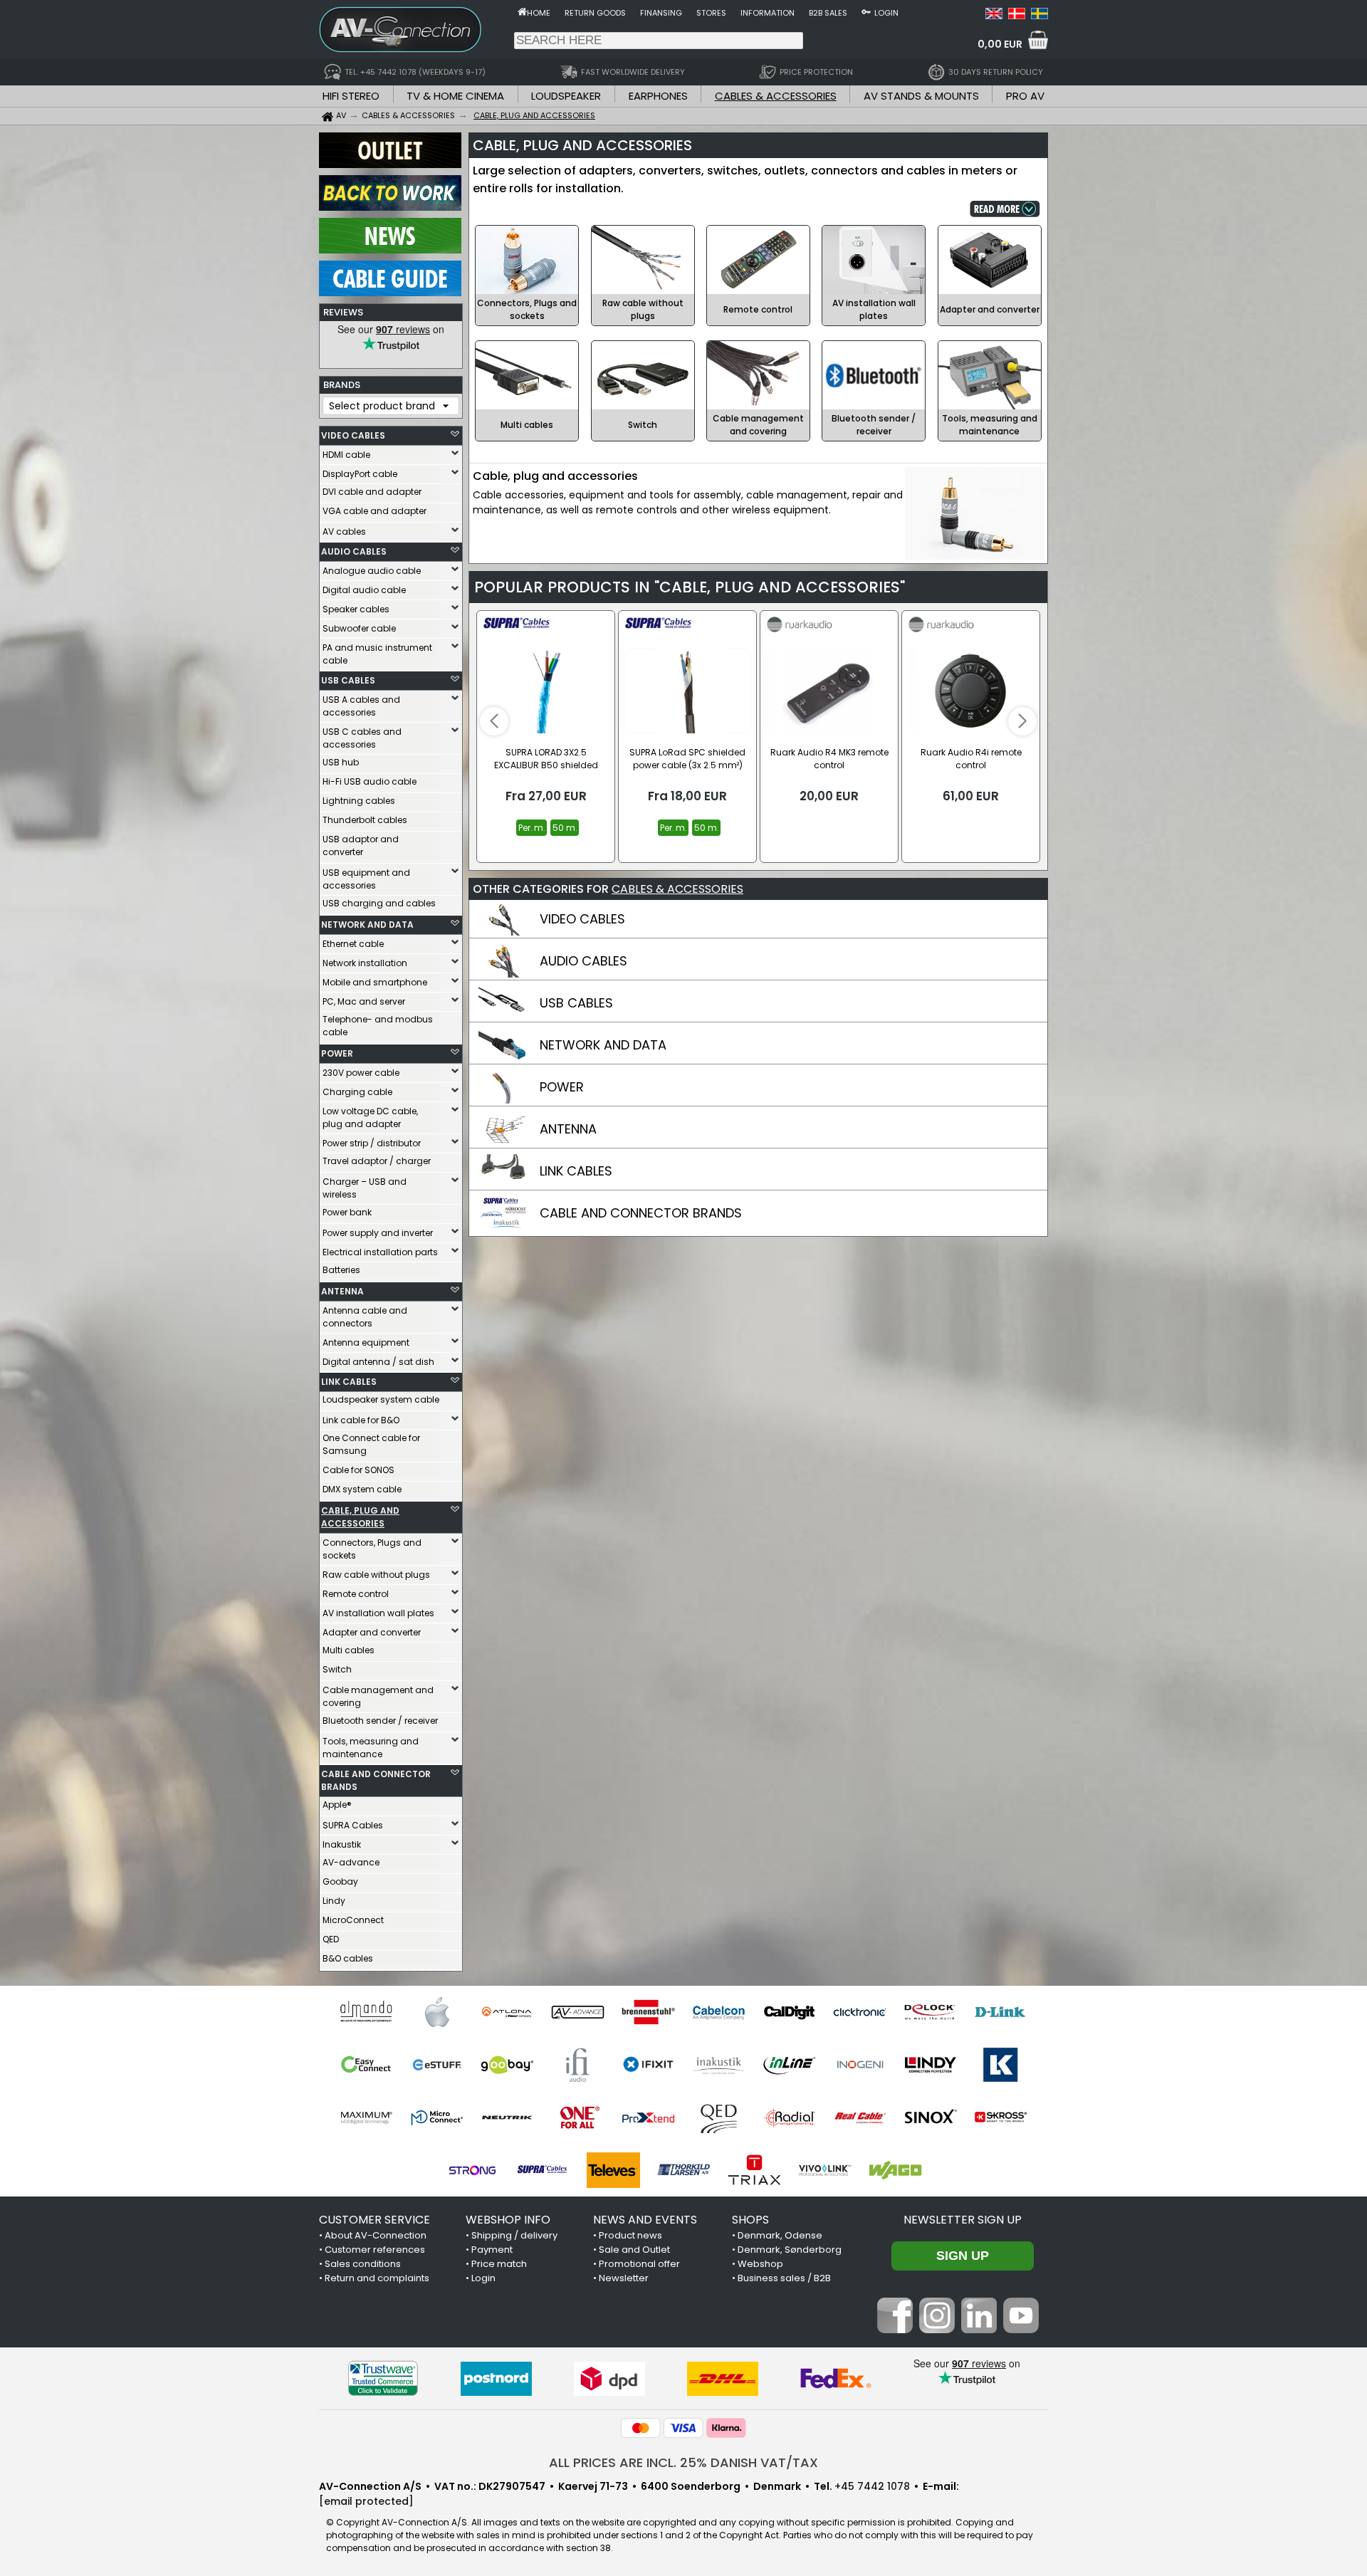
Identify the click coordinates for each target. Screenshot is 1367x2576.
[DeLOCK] (930, 2012)
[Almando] (366, 2012)
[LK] (1001, 2065)
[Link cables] (503, 1184)
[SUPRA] (543, 2170)
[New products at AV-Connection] (390, 250)
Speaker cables (356, 609)
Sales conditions (363, 2264)
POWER (337, 1053)
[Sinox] (930, 2117)
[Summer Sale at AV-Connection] (390, 207)
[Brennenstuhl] (648, 2012)
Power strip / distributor (372, 1143)
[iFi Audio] (578, 2065)
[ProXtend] (648, 2117)
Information (768, 13)
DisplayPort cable (360, 474)
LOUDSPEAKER (566, 96)
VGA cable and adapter (375, 511)
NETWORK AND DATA (367, 925)
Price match (499, 2264)
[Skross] (1001, 2117)
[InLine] (789, 2065)
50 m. (565, 828)
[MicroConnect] (437, 2117)
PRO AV (1025, 96)
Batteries (341, 1270)
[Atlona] (507, 2012)
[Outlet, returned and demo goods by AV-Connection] (390, 164)
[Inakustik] (719, 2065)
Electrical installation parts (380, 1252)
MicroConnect (353, 1920)
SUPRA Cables (353, 1825)
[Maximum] (366, 2117)
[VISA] (683, 2428)
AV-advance (351, 1862)
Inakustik (342, 1844)
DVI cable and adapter (372, 492)
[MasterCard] (641, 2428)
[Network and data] (503, 1058)
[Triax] (754, 2170)
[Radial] (789, 2117)
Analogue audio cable (372, 571)
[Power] (503, 1100)
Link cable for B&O (361, 1420)
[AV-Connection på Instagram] (937, 2330)
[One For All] (578, 2117)
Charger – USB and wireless (365, 1188)
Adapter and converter (372, 1632)
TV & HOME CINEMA (455, 96)
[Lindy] (930, 2065)
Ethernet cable (353, 944)
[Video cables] (503, 932)
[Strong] (472, 2170)
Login (886, 13)
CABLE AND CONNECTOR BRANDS (376, 1780)
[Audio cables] (503, 974)
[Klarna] (726, 2428)
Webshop (760, 2264)
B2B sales (828, 13)
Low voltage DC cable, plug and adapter (370, 1117)
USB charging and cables (379, 903)
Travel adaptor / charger (377, 1161)
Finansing (661, 13)
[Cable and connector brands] (503, 1226)
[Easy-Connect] (366, 2065)
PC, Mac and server (364, 1001)
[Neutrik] (507, 2117)
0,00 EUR (1000, 44)
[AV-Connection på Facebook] (895, 2330)
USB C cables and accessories (362, 738)
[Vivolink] (825, 2170)
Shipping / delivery (514, 2235)
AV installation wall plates (378, 1613)
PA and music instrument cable (377, 654)
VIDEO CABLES (353, 435)
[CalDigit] (789, 2012)
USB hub (341, 762)
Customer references (375, 2250)
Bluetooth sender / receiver (380, 1721)
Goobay (340, 1881)
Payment (492, 2250)
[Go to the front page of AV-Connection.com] (522, 11)
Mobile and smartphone (375, 982)
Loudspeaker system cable (381, 1399)
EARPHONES (658, 96)
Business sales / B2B (784, 2278)
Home (539, 13)
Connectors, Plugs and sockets (372, 1549)
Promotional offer (639, 2264)
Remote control (356, 1594)
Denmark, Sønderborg (790, 2250)
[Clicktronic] (860, 2012)
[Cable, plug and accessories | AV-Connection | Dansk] (1017, 16)
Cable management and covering (378, 1696)
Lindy (334, 1901)
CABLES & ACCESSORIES (776, 96)
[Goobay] (507, 2065)
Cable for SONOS (358, 1470)
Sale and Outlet (634, 2250)
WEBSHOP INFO (508, 2220)
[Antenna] (503, 1142)
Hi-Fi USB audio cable (370, 781)
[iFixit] (648, 2065)
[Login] (866, 11)
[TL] (684, 2170)
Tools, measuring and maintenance (371, 1748)
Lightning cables (359, 801)
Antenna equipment (366, 1342)
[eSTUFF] (437, 2065)
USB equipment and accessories (366, 879)
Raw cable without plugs (376, 1575)
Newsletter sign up (963, 2220)
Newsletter (624, 2278)
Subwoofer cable (359, 628)
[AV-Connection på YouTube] (1021, 2330)
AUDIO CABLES (354, 551)
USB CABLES (348, 680)
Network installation (365, 963)
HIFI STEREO (351, 96)
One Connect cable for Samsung (371, 1444)
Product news (630, 2235)
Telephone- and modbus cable (378, 1026)
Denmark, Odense (780, 2235)
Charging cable (357, 1092)
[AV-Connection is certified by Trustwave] (383, 2378)
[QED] (719, 2117)
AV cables (344, 532)
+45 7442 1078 (872, 2486)
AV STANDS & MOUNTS (921, 96)
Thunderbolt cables (365, 820)
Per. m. (531, 828)
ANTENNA (342, 1291)
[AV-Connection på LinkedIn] (979, 2330)
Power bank (347, 1212)
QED (331, 1939)
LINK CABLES (349, 1382)
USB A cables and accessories (361, 706)
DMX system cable (362, 1489)
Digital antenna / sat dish (378, 1362)
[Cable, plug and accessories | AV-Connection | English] (994, 16)
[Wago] (895, 2170)
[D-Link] (1001, 2012)
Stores (711, 13)
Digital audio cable (364, 590)
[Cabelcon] (719, 2012)
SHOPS (750, 2220)
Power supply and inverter (378, 1233)
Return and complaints (377, 2278)
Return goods (595, 13)
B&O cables (348, 1958)
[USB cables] (503, 1016)
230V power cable (361, 1073)
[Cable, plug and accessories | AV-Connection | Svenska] (1039, 16)
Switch (337, 1669)
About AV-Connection (376, 2235)
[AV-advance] (578, 2012)
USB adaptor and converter (361, 845)
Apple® (337, 1805)
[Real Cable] (860, 2117)
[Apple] (437, 2012)
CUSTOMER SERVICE (375, 2220)
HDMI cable (346, 455)
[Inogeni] (860, 2065)
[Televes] (613, 2170)
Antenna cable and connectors (365, 1317)
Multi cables (349, 1650)
